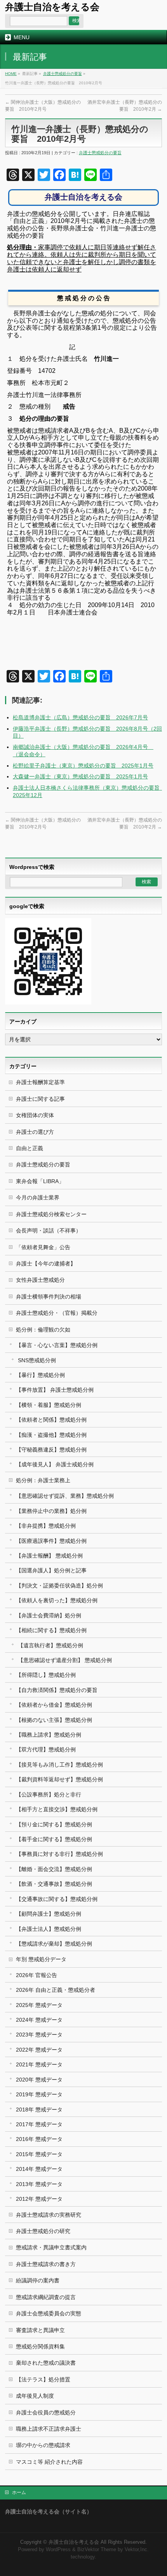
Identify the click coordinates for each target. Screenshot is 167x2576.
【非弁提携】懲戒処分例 (46, 1526)
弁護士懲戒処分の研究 (43, 2231)
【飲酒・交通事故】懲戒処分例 (54, 1884)
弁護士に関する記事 (40, 1099)
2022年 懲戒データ (39, 2050)
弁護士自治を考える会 (52, 7)
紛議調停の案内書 (38, 2280)
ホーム (19, 2492)
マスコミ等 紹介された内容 (49, 2462)
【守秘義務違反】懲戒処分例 (51, 1450)
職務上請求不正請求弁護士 (49, 2429)
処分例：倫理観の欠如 (43, 1330)
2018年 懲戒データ (39, 2110)
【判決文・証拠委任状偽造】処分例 (59, 1586)
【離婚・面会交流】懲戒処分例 (54, 1869)
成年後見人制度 (35, 2396)
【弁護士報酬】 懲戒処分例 (49, 1556)
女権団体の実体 (35, 1115)
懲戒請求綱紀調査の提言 (46, 2297)
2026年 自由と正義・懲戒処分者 (56, 1990)
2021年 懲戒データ (39, 2064)
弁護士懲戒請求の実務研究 (49, 2215)
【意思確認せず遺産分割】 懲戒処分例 (65, 1660)
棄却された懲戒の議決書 (46, 2363)
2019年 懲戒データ (39, 2094)
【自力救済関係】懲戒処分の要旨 (57, 1690)
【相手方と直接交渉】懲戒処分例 (57, 1809)
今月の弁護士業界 (38, 1197)
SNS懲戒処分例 (37, 1360)
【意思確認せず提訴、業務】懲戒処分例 (65, 1496)
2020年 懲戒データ (39, 2080)
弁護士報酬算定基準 (40, 1082)
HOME (11, 74)
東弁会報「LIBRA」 (40, 1181)
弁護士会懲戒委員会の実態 (49, 2313)
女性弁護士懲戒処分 (40, 1280)
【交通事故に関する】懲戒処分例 (57, 1899)
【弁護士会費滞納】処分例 (49, 1615)
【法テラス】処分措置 (43, 2379)
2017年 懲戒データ (39, 2124)
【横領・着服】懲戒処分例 (49, 1405)
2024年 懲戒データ (39, 2020)
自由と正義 (30, 1148)
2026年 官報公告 (37, 1975)
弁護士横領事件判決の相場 (49, 1297)
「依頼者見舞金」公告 (43, 1247)
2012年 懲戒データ (39, 2199)
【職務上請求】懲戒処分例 (49, 1735)
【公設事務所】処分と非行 (49, 1794)
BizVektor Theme (97, 2550)
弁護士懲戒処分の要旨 (63, 74)
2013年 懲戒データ (39, 2184)
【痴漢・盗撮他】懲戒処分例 (51, 1435)
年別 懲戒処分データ (41, 1959)
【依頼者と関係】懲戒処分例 (51, 1420)
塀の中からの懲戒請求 (43, 2445)
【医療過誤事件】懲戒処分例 (51, 1541)
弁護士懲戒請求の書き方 (46, 2264)
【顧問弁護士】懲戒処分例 (49, 1914)
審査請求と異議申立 (40, 2330)
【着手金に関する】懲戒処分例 (54, 1839)
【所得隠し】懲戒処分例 (46, 1675)
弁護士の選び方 (35, 1132)
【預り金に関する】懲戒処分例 (54, 1824)
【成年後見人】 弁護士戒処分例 (55, 1464)
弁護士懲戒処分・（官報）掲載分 (57, 1313)
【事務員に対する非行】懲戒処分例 (59, 1854)
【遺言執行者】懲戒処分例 (50, 1645)
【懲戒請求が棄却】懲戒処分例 (54, 1944)
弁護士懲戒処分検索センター (51, 1214)
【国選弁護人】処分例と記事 (51, 1570)
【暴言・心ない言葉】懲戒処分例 (57, 1345)
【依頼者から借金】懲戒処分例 (54, 1705)
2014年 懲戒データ (39, 2169)
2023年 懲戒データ (39, 2035)
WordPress (58, 2550)
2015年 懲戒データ (39, 2154)
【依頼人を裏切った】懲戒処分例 (57, 1600)
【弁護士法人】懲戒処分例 (49, 1929)
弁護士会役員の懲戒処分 (46, 2412)
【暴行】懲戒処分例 (40, 1375)
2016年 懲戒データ (39, 2139)
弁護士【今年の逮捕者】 (46, 1264)
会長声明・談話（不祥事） (49, 1231)
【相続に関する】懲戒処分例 (51, 1630)
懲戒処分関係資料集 (40, 2346)
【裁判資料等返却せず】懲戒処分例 (59, 1779)
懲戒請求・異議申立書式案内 (51, 2247)
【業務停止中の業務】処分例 (51, 1511)
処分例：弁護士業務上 (43, 1480)
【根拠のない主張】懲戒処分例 (54, 1720)
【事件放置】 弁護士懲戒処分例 (55, 1390)
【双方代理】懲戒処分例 (46, 1749)
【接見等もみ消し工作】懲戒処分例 (59, 1765)
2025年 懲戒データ (39, 2005)
